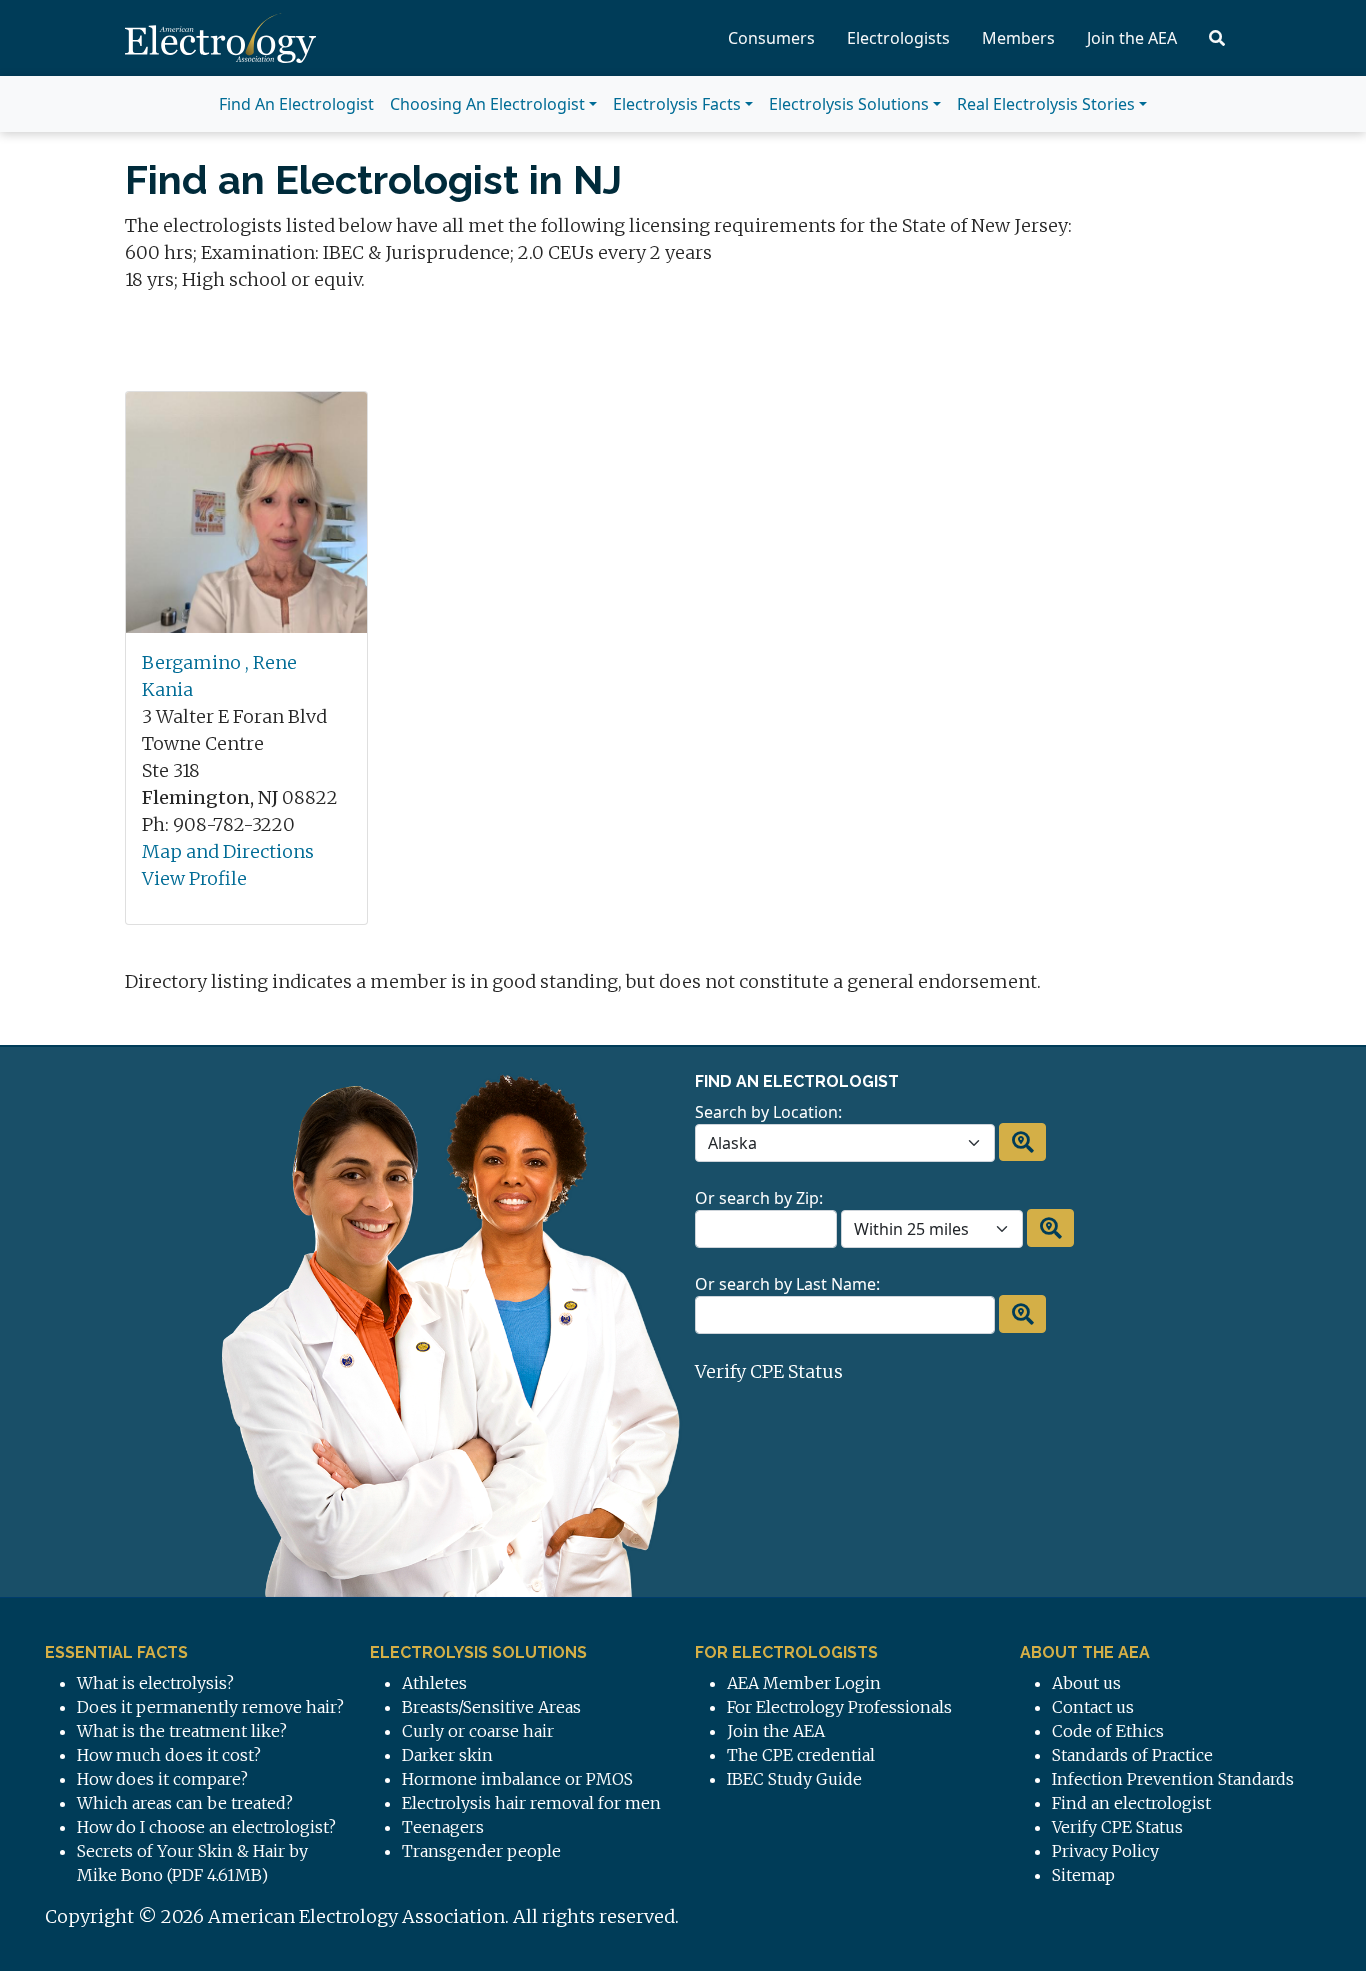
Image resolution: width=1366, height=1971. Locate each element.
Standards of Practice (1132, 1755)
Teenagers (443, 1827)
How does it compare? (162, 1779)
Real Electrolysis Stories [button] (1046, 104)
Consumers (771, 38)
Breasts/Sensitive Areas (491, 1707)
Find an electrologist (1131, 1803)
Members (1018, 38)
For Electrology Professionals (839, 1707)
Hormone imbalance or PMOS (517, 1779)
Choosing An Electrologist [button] (487, 104)
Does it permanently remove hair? (210, 1707)
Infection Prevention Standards (1173, 1779)
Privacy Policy (1105, 1851)
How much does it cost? (169, 1755)
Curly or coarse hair (478, 1731)
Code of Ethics (1108, 1731)
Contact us (1093, 1707)
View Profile (194, 878)
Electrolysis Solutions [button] (849, 104)
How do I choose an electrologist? (206, 1827)
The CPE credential (801, 1755)
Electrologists (898, 38)
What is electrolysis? (155, 1683)
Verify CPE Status (769, 1371)
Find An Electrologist (296, 104)
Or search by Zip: (759, 1198)
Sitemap (1083, 1875)
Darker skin (447, 1755)
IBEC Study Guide (794, 1779)
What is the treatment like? (182, 1731)
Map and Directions (228, 851)
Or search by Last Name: (787, 1284)
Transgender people (481, 1851)
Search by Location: (768, 1112)
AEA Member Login (804, 1683)
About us (1086, 1683)
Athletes (434, 1683)
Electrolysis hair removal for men (531, 1803)
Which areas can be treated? (185, 1803)
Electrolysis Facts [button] (677, 104)
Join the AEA (1132, 38)
